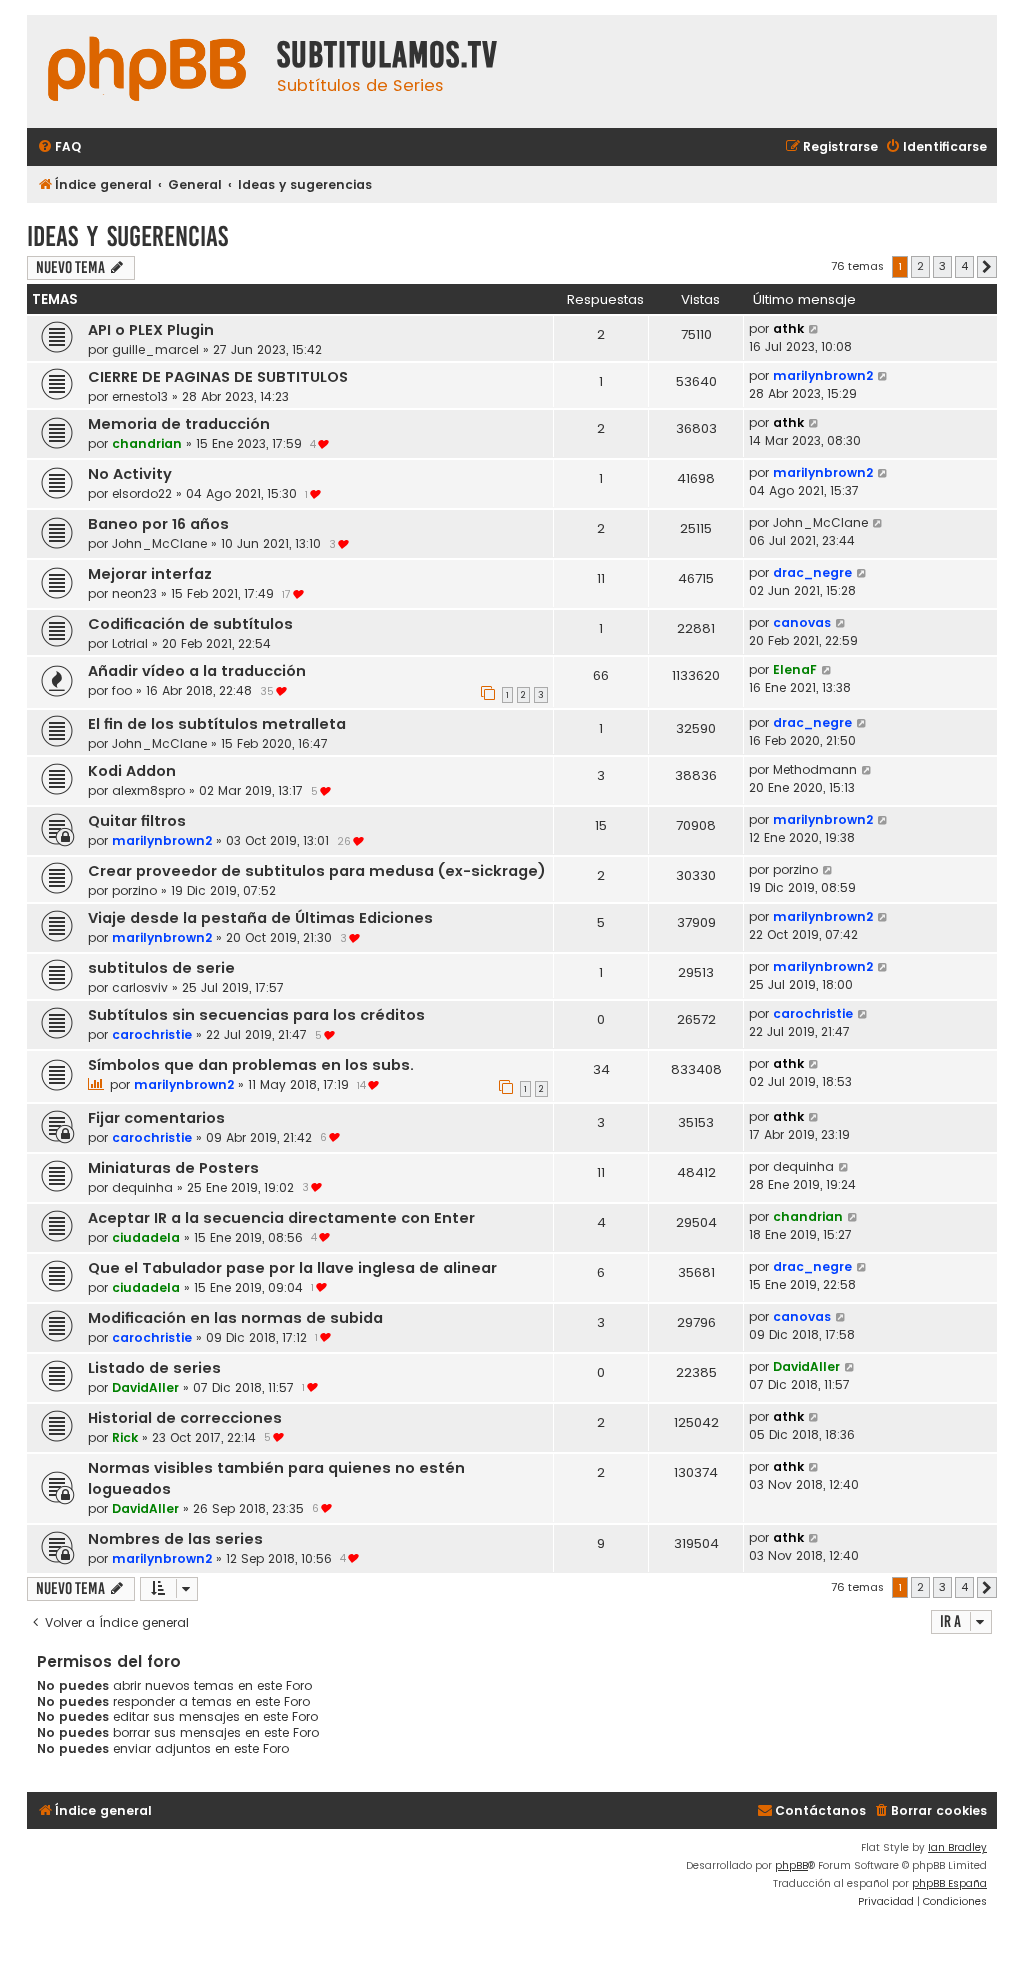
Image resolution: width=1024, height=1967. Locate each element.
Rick (125, 1437)
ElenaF (795, 669)
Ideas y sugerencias (127, 236)
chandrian (147, 443)
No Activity (130, 474)
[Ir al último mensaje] (814, 329)
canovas (802, 622)
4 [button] (964, 266)
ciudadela (146, 1237)
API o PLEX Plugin (151, 330)
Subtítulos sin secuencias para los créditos (256, 1015)
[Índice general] (147, 71)
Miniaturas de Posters (173, 1168)
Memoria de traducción (179, 424)
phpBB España (949, 1883)
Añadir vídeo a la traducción (197, 671)
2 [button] (920, 266)
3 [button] (942, 266)
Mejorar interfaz (150, 574)
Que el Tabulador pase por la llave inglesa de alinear (292, 1268)
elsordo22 (142, 493)
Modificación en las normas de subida (235, 1318)
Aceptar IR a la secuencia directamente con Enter (281, 1218)
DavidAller (145, 1387)
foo (122, 690)
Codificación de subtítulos (190, 624)
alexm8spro (148, 790)
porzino (134, 890)
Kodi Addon (132, 771)
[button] (987, 267)
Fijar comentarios (156, 1118)
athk (788, 328)
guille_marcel (155, 349)
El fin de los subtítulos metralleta (217, 724)
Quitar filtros (137, 821)
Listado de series (154, 1368)
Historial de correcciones (185, 1418)
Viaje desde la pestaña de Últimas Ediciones (260, 918)
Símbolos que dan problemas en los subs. (251, 1065)
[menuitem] (59, 147)
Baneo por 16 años (158, 524)
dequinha (142, 1187)
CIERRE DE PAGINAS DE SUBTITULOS (218, 377)
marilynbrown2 (823, 375)
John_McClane (159, 543)
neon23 (134, 593)
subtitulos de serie (161, 968)
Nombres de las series (175, 1539)
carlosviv (140, 987)
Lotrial (130, 643)
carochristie (152, 1034)
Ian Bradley (957, 1847)
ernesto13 (140, 396)
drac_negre (812, 572)
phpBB (791, 1865)
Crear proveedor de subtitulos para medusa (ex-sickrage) (317, 871)
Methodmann (815, 769)
